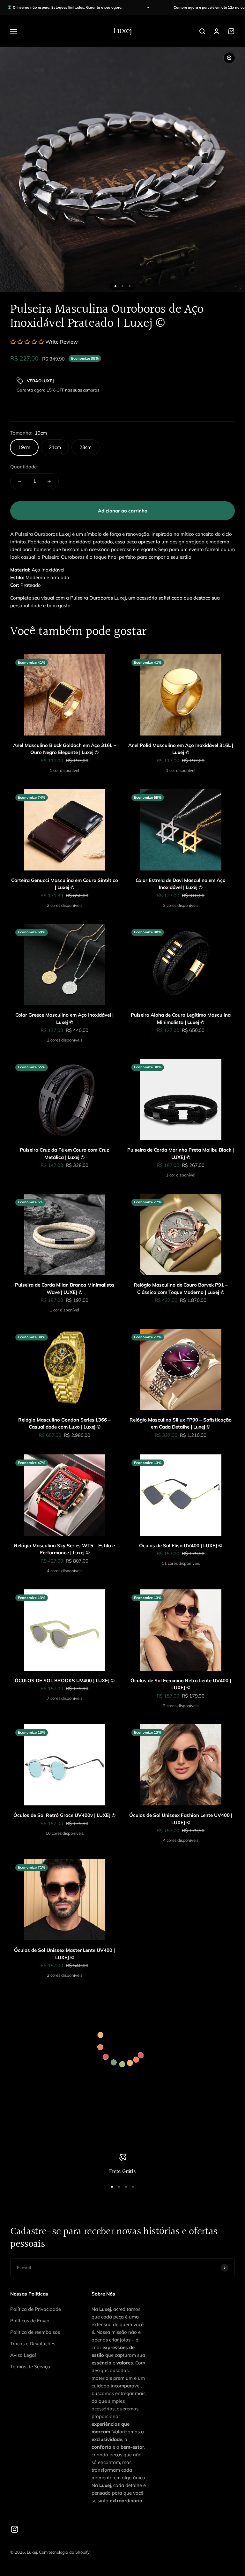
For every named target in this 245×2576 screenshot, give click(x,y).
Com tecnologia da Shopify (64, 2552)
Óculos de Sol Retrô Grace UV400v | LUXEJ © (64, 1815)
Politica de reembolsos (35, 2332)
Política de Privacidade (36, 2309)
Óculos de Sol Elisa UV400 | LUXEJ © (181, 1546)
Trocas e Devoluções (33, 2344)
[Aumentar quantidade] (49, 481)
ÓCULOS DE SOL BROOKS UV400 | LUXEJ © (65, 1680)
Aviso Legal (23, 2355)
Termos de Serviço (30, 2367)
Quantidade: (24, 467)
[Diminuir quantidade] (20, 481)
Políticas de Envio (30, 2321)
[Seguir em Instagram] (15, 2529)
